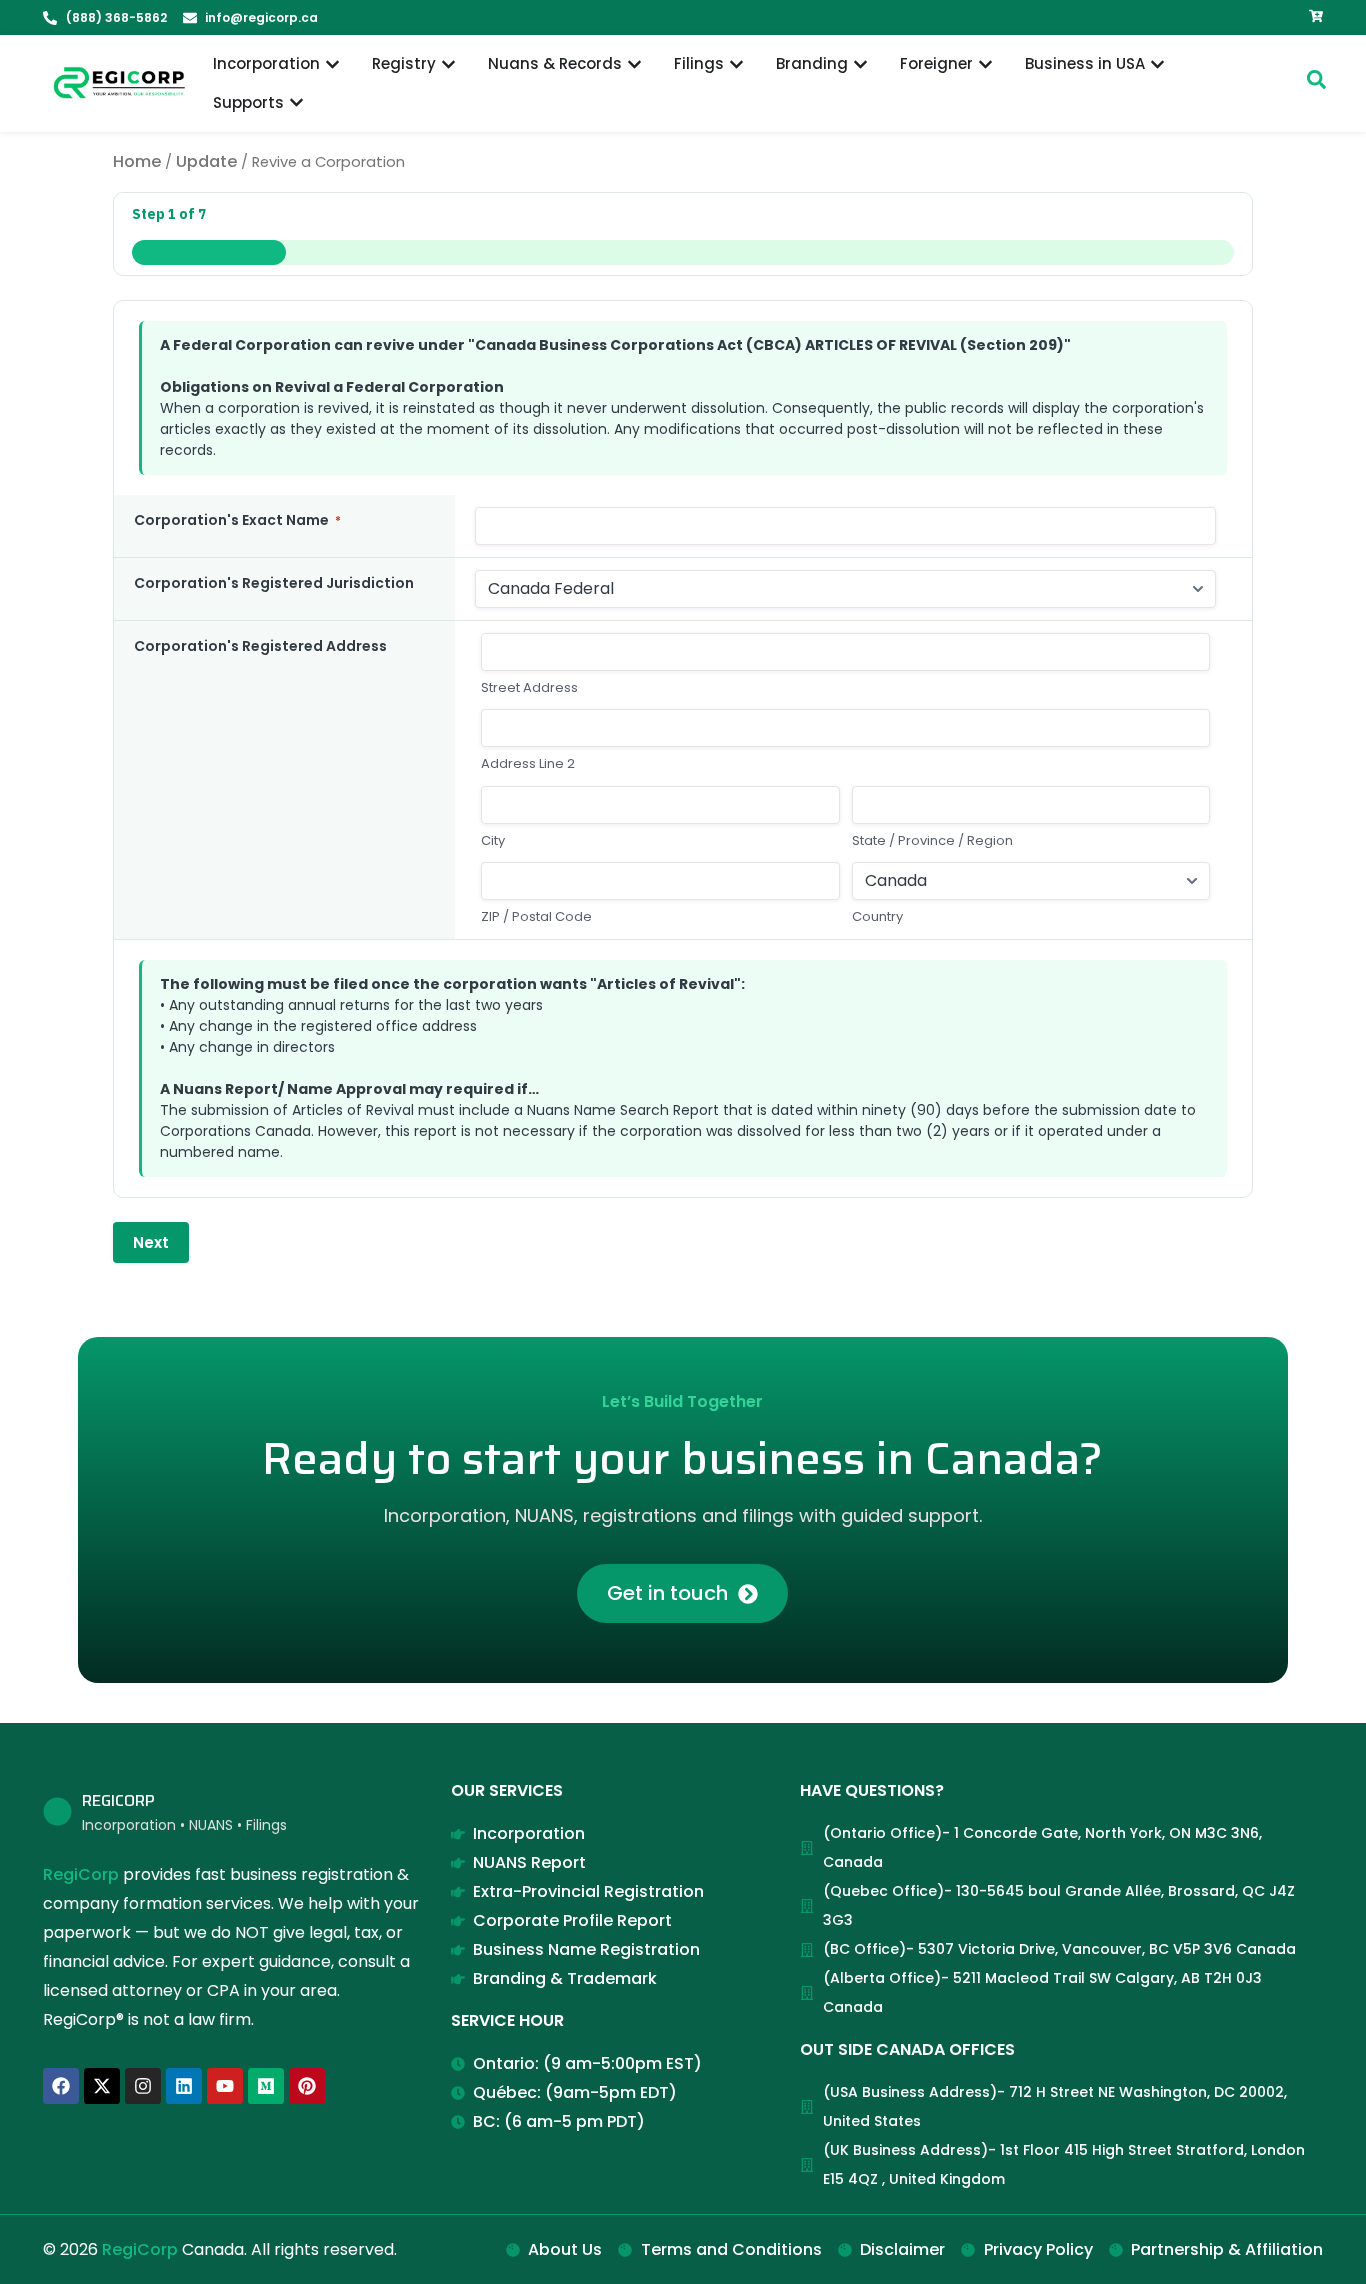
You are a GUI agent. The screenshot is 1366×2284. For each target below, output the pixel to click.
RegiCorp (81, 1874)
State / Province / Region (932, 841)
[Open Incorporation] (332, 64)
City (493, 841)
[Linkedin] (184, 2086)
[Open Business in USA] (1157, 64)
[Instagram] (143, 2086)
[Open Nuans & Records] (634, 64)
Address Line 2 (528, 764)
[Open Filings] (736, 64)
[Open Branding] (860, 64)
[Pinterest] (307, 2086)
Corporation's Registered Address (260, 646)
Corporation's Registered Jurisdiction (274, 583)
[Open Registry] (448, 64)
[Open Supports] (296, 103)
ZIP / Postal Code (536, 917)
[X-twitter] (102, 2086)
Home (137, 161)
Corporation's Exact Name (237, 520)
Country (877, 917)
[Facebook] (61, 2086)
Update (206, 161)
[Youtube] (225, 2086)
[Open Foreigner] (985, 64)
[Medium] (266, 2086)
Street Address (529, 688)
